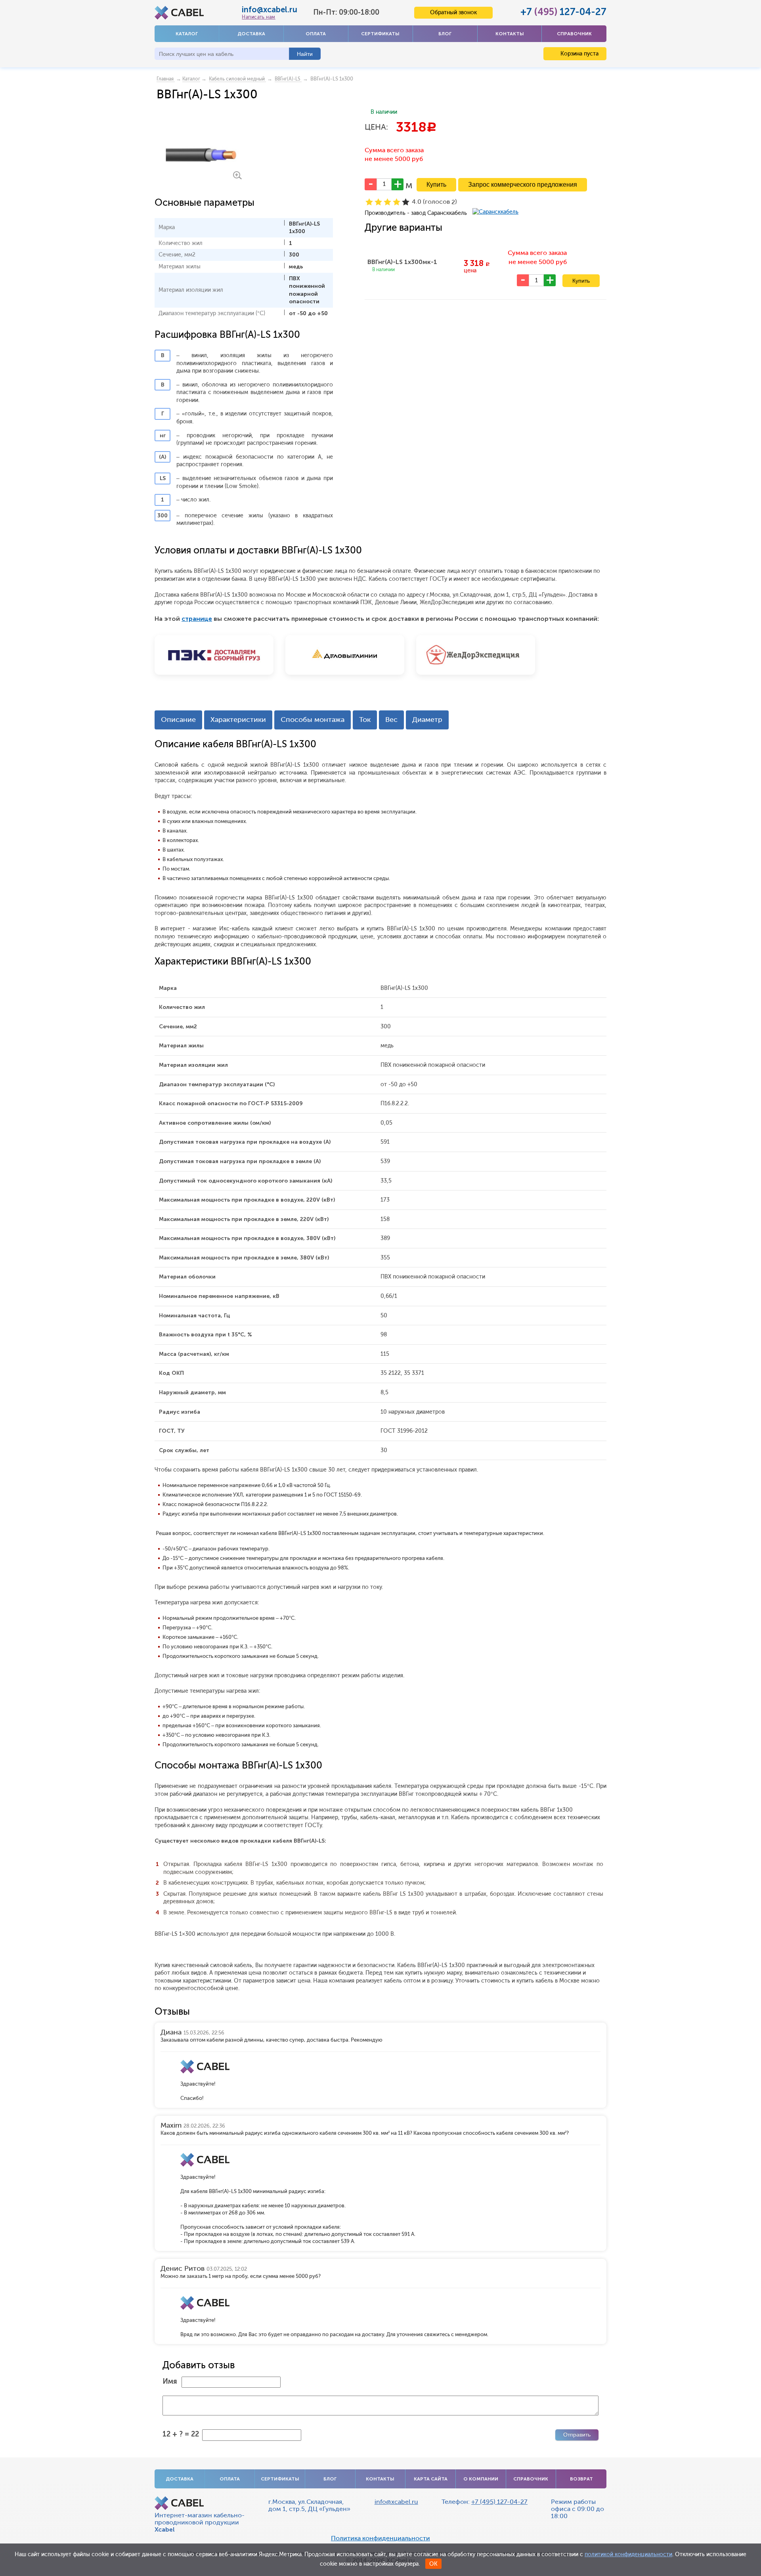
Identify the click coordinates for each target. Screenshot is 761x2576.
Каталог (187, 34)
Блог (445, 34)
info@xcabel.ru (270, 10)
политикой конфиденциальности (628, 2554)
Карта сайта (431, 2479)
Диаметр (427, 720)
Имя (170, 2381)
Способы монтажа (313, 720)
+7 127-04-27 (563, 12)
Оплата (316, 34)
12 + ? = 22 (181, 2434)
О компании (481, 2479)
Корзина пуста (579, 54)
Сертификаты (380, 34)
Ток (365, 720)
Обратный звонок (453, 12)
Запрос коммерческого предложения (523, 185)
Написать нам (258, 17)
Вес (391, 720)
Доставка (251, 34)
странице (197, 619)
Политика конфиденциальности (380, 2538)
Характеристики (238, 720)
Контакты (510, 34)
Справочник (574, 34)
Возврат (581, 2479)
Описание (178, 720)
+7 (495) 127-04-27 (499, 2502)
